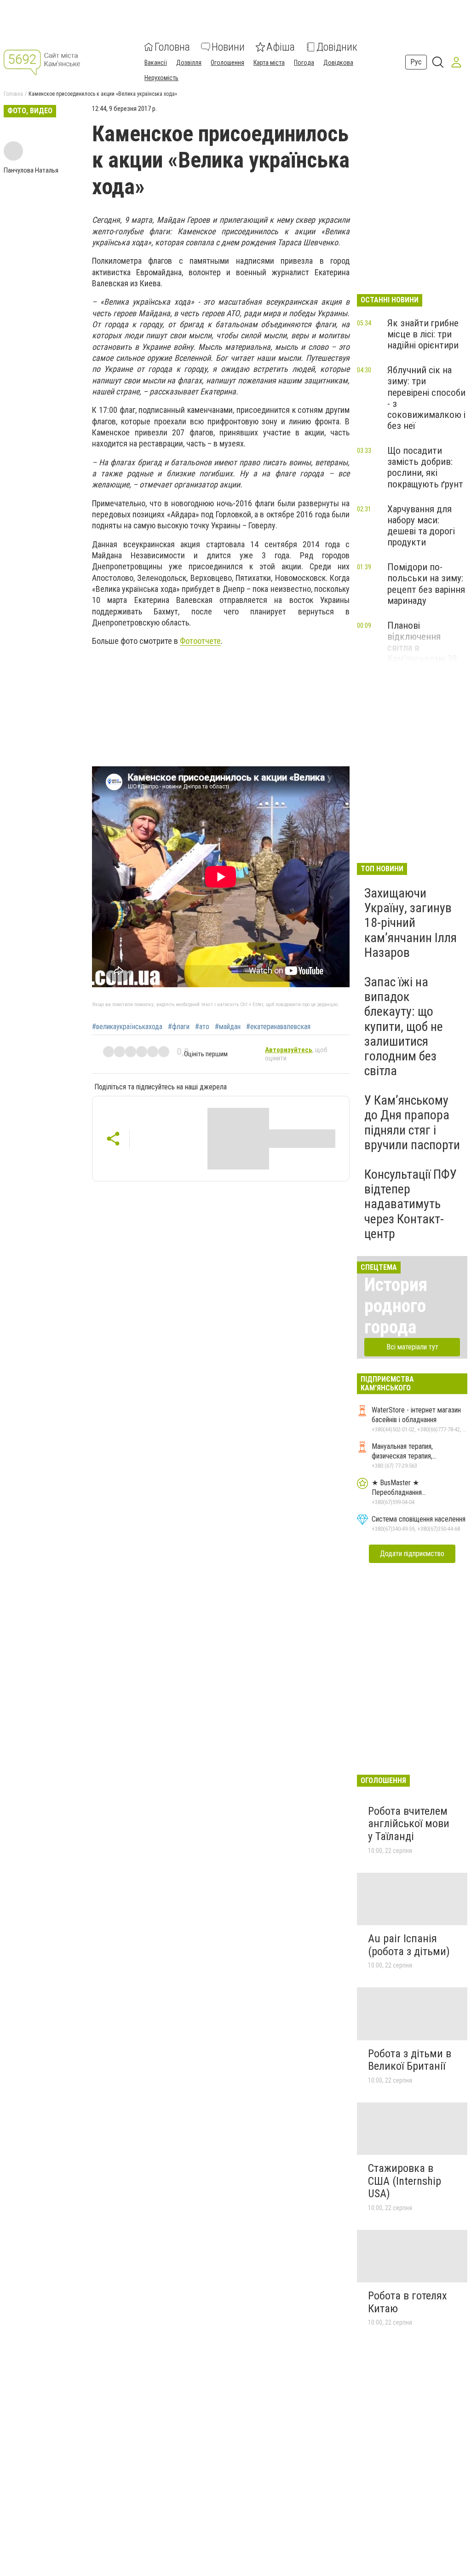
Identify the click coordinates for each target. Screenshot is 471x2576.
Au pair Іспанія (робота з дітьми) (409, 1945)
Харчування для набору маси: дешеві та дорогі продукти (421, 526)
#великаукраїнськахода (127, 1027)
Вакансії (156, 63)
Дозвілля (189, 63)
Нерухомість (161, 78)
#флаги (179, 1027)
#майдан (228, 1027)
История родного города (396, 1306)
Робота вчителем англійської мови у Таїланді (409, 1824)
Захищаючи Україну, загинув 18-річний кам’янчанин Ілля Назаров (411, 923)
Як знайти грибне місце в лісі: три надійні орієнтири (423, 334)
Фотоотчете (200, 641)
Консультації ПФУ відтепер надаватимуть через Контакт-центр (411, 1204)
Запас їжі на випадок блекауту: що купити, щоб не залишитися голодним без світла (404, 1026)
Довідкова (338, 63)
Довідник (337, 47)
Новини (228, 47)
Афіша (281, 47)
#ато (202, 1027)
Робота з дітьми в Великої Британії (410, 2060)
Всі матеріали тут (412, 1347)
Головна (172, 47)
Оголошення (227, 63)
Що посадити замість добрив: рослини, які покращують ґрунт (425, 467)
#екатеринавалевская (278, 1027)
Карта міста (269, 63)
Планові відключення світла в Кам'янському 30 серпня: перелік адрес (422, 653)
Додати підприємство (412, 1554)
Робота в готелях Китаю (408, 2302)
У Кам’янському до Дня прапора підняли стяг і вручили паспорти (412, 1123)
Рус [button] (416, 62)
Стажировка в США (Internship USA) (405, 2181)
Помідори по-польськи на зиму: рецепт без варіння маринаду (426, 584)
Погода (304, 63)
